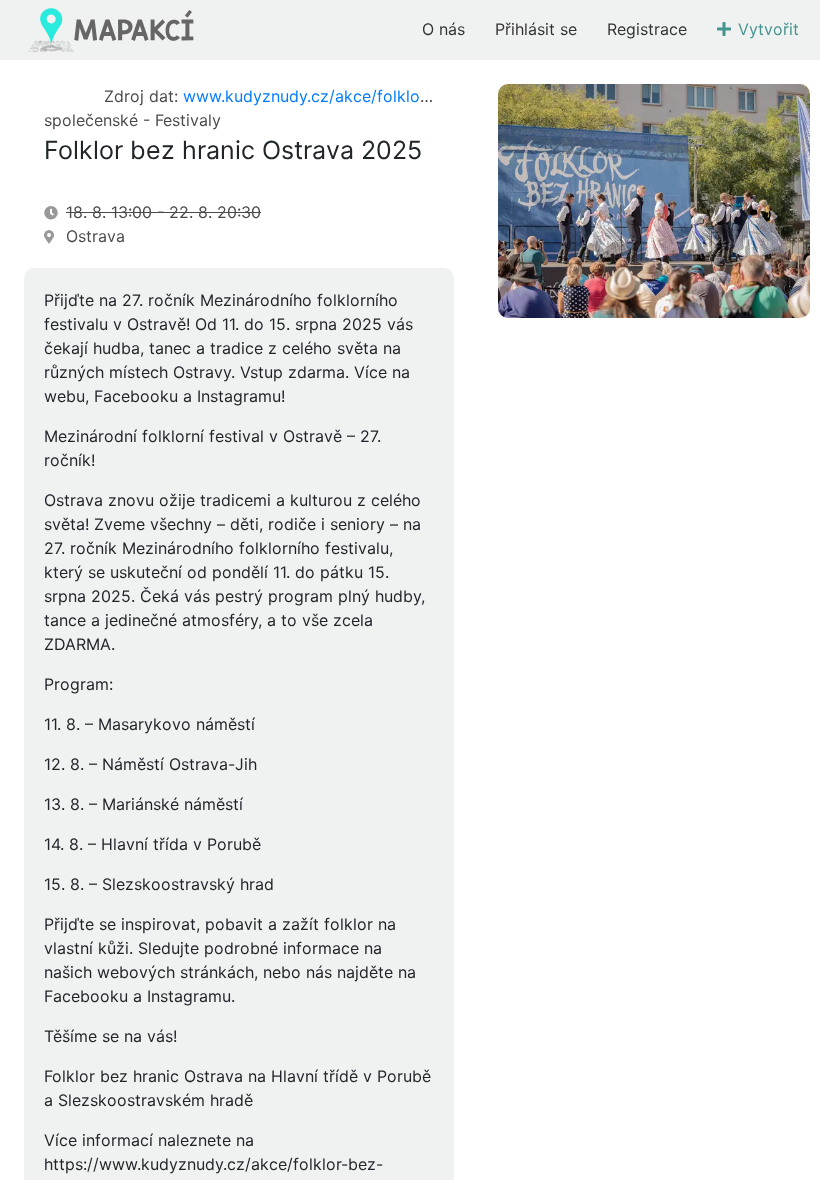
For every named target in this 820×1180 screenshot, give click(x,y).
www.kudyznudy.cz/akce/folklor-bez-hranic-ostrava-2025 (403, 96)
